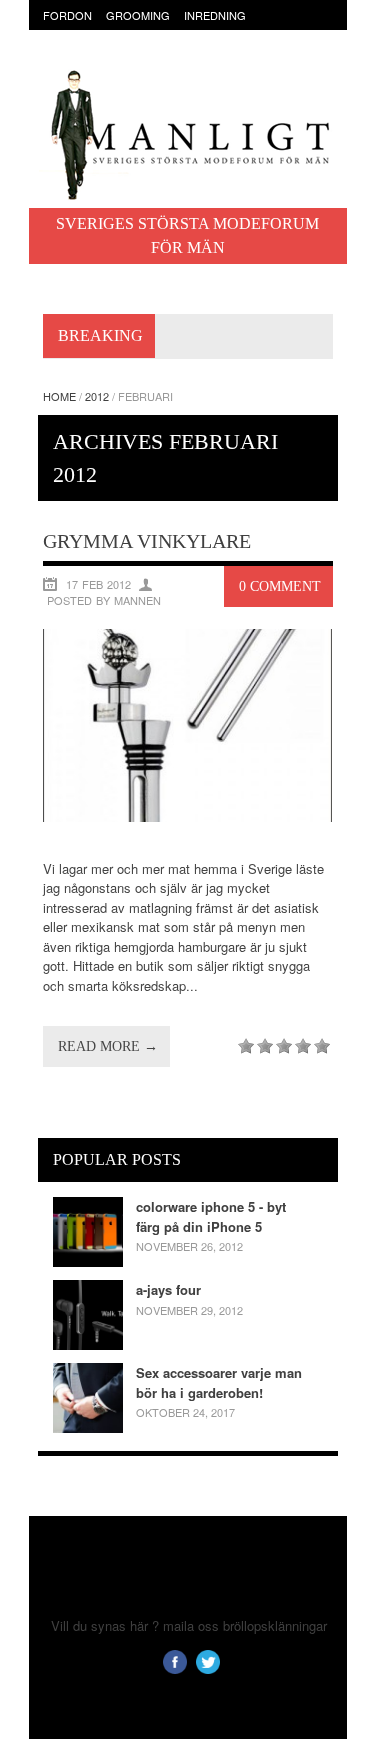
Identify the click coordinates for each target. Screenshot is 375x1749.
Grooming (138, 15)
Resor (62, 54)
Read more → (108, 1046)
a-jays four (168, 1289)
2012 (97, 396)
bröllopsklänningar (275, 1625)
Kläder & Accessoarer (112, 35)
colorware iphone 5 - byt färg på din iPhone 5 (211, 1216)
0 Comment (280, 586)
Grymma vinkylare (147, 541)
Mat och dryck (241, 35)
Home (59, 396)
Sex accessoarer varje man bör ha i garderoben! (219, 1382)
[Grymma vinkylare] (188, 816)
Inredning (215, 15)
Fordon (67, 15)
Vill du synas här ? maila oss (135, 1625)
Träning (121, 54)
